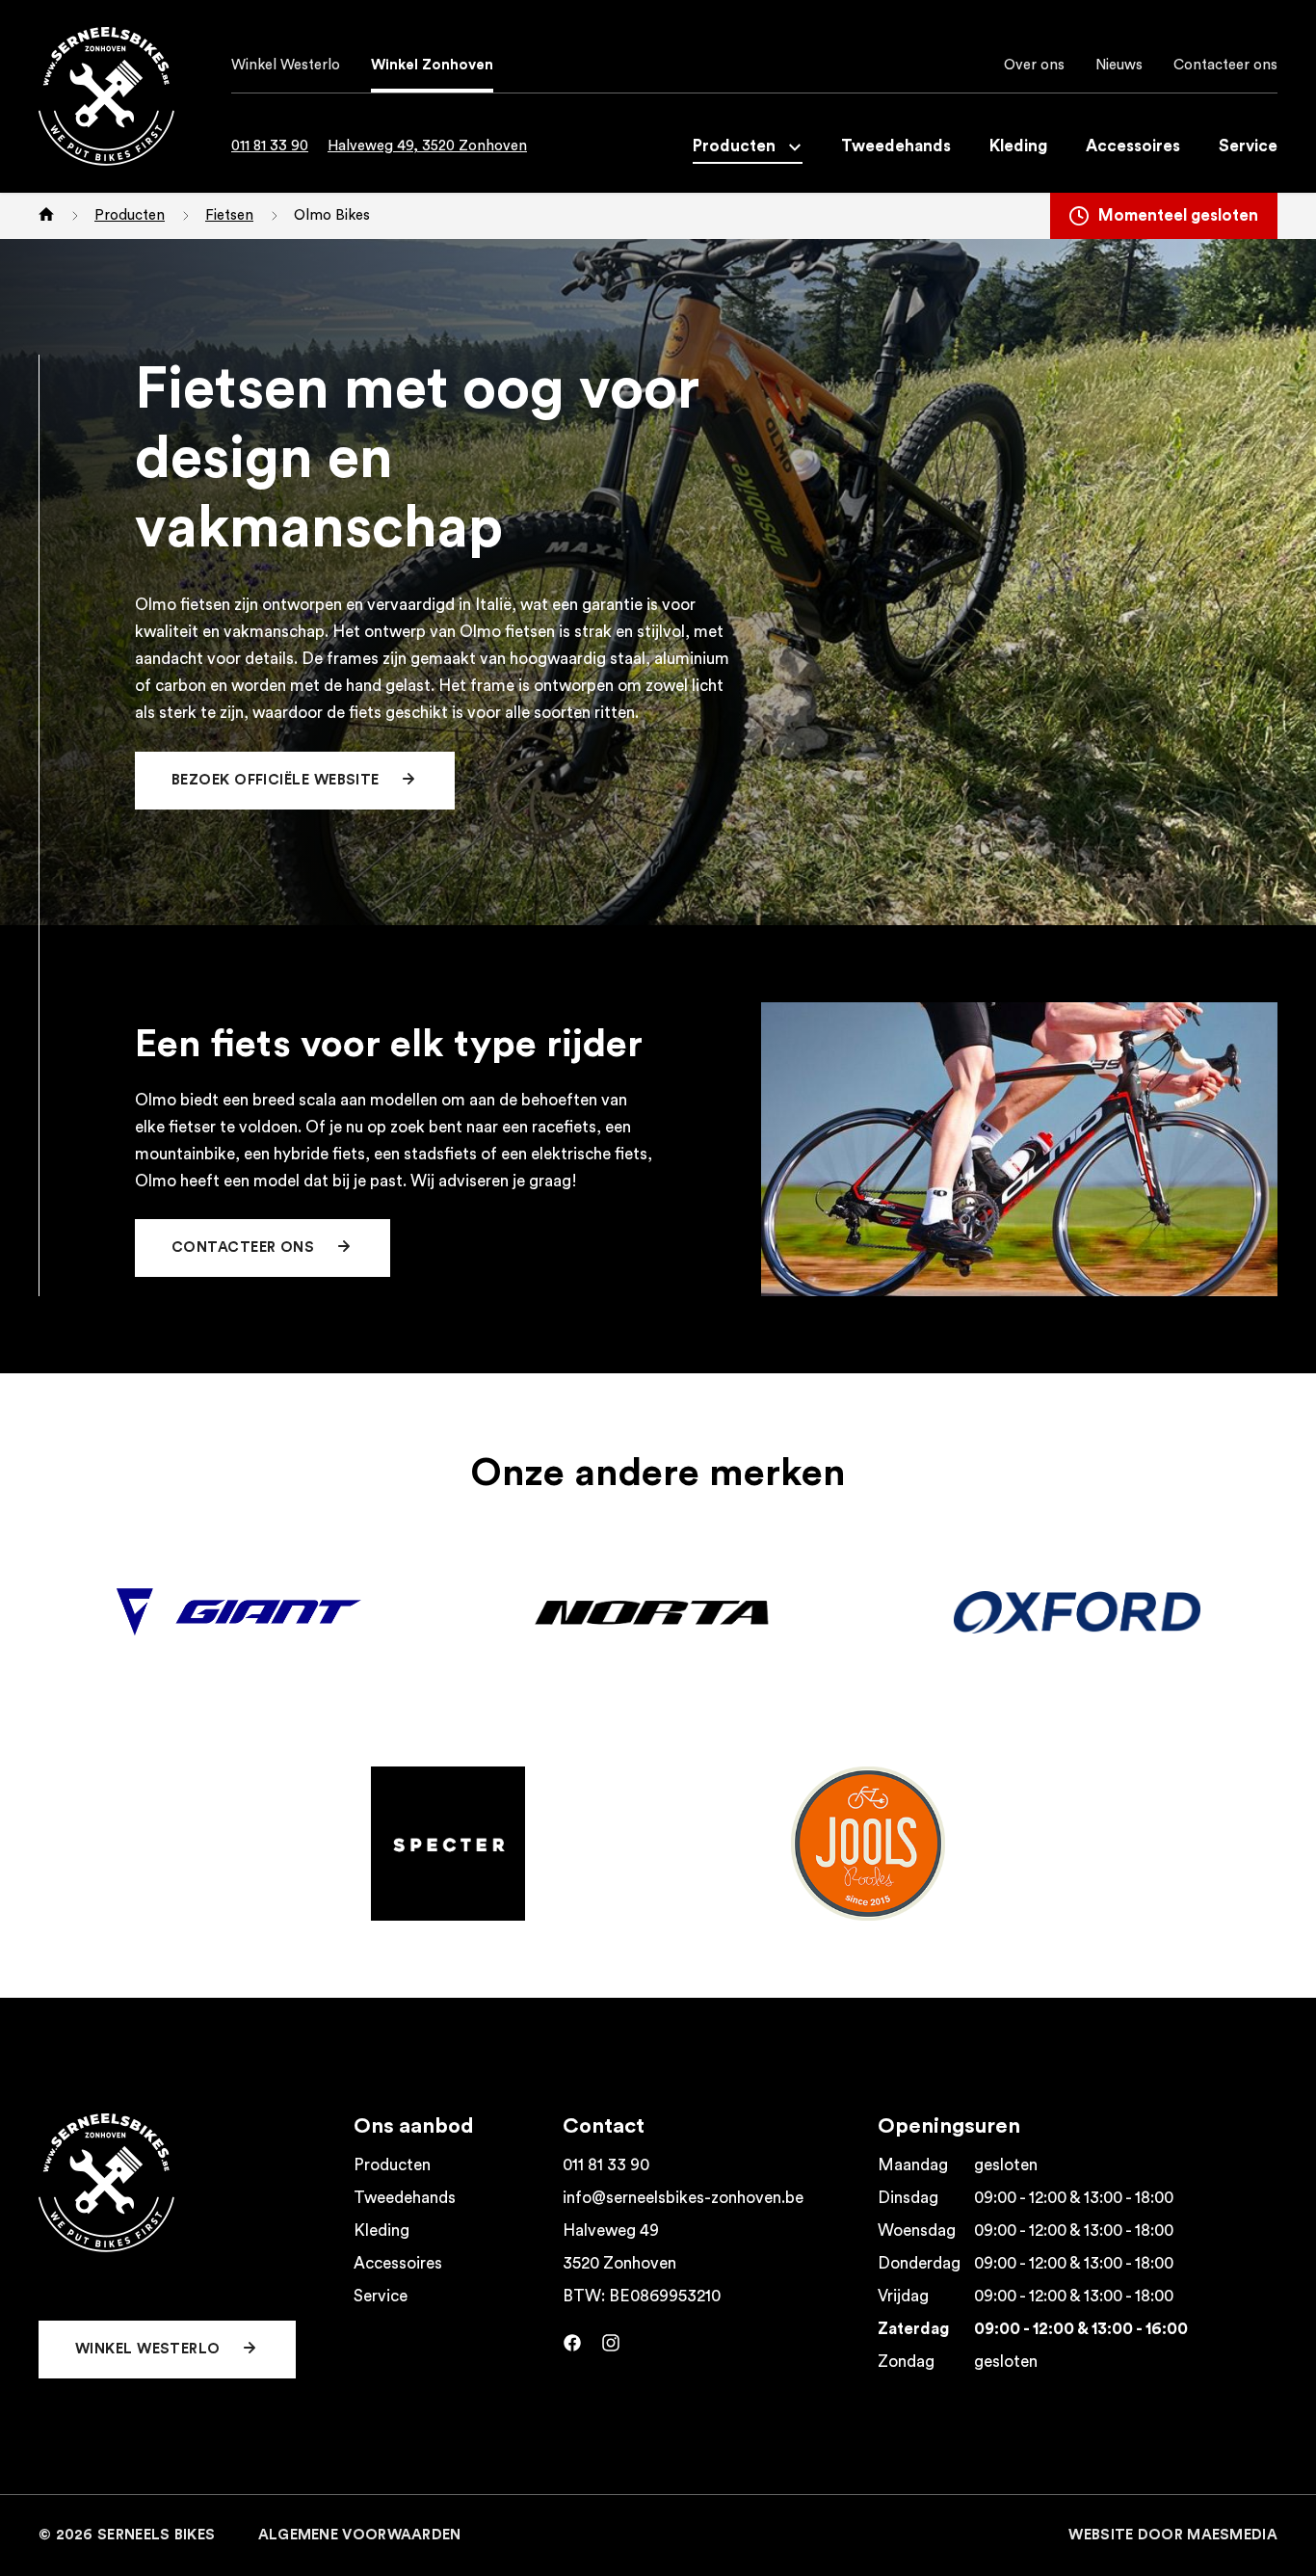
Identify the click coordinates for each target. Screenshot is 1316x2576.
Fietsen (229, 215)
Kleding (1018, 146)
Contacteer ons (1225, 65)
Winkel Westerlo (286, 65)
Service (1248, 146)
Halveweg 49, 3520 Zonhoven (427, 146)
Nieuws (1119, 65)
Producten (736, 146)
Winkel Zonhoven (432, 65)
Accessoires (1133, 146)
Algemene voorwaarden (360, 2535)
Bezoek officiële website (277, 780)
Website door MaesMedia (1173, 2535)
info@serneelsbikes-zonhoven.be (683, 2198)
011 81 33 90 (270, 146)
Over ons (1034, 65)
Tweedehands (896, 146)
